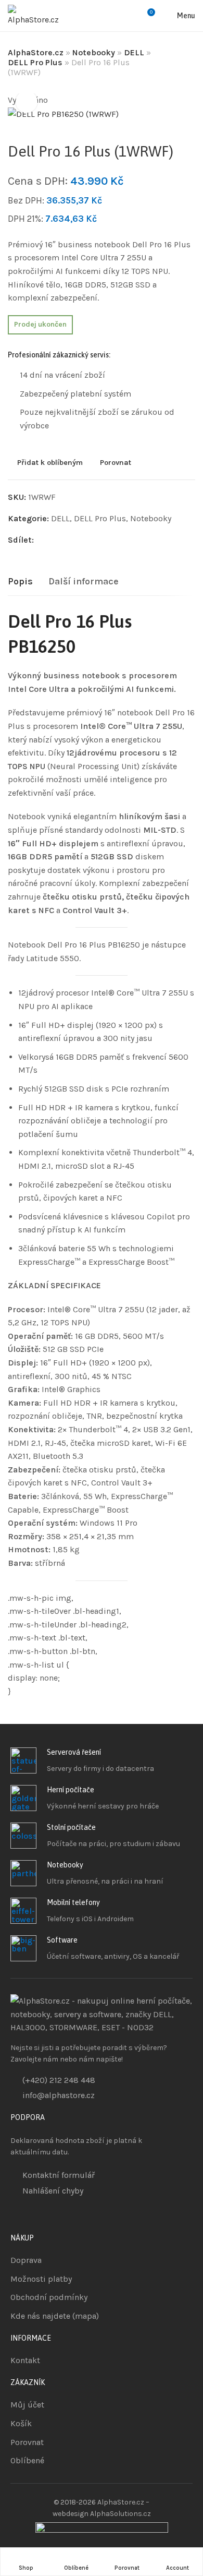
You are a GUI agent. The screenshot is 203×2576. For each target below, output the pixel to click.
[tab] (20, 582)
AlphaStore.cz (36, 52)
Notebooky (94, 52)
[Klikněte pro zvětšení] (27, 102)
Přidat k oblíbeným (50, 463)
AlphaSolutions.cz (120, 2514)
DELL (134, 52)
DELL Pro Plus (35, 62)
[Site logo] (36, 16)
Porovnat (116, 463)
